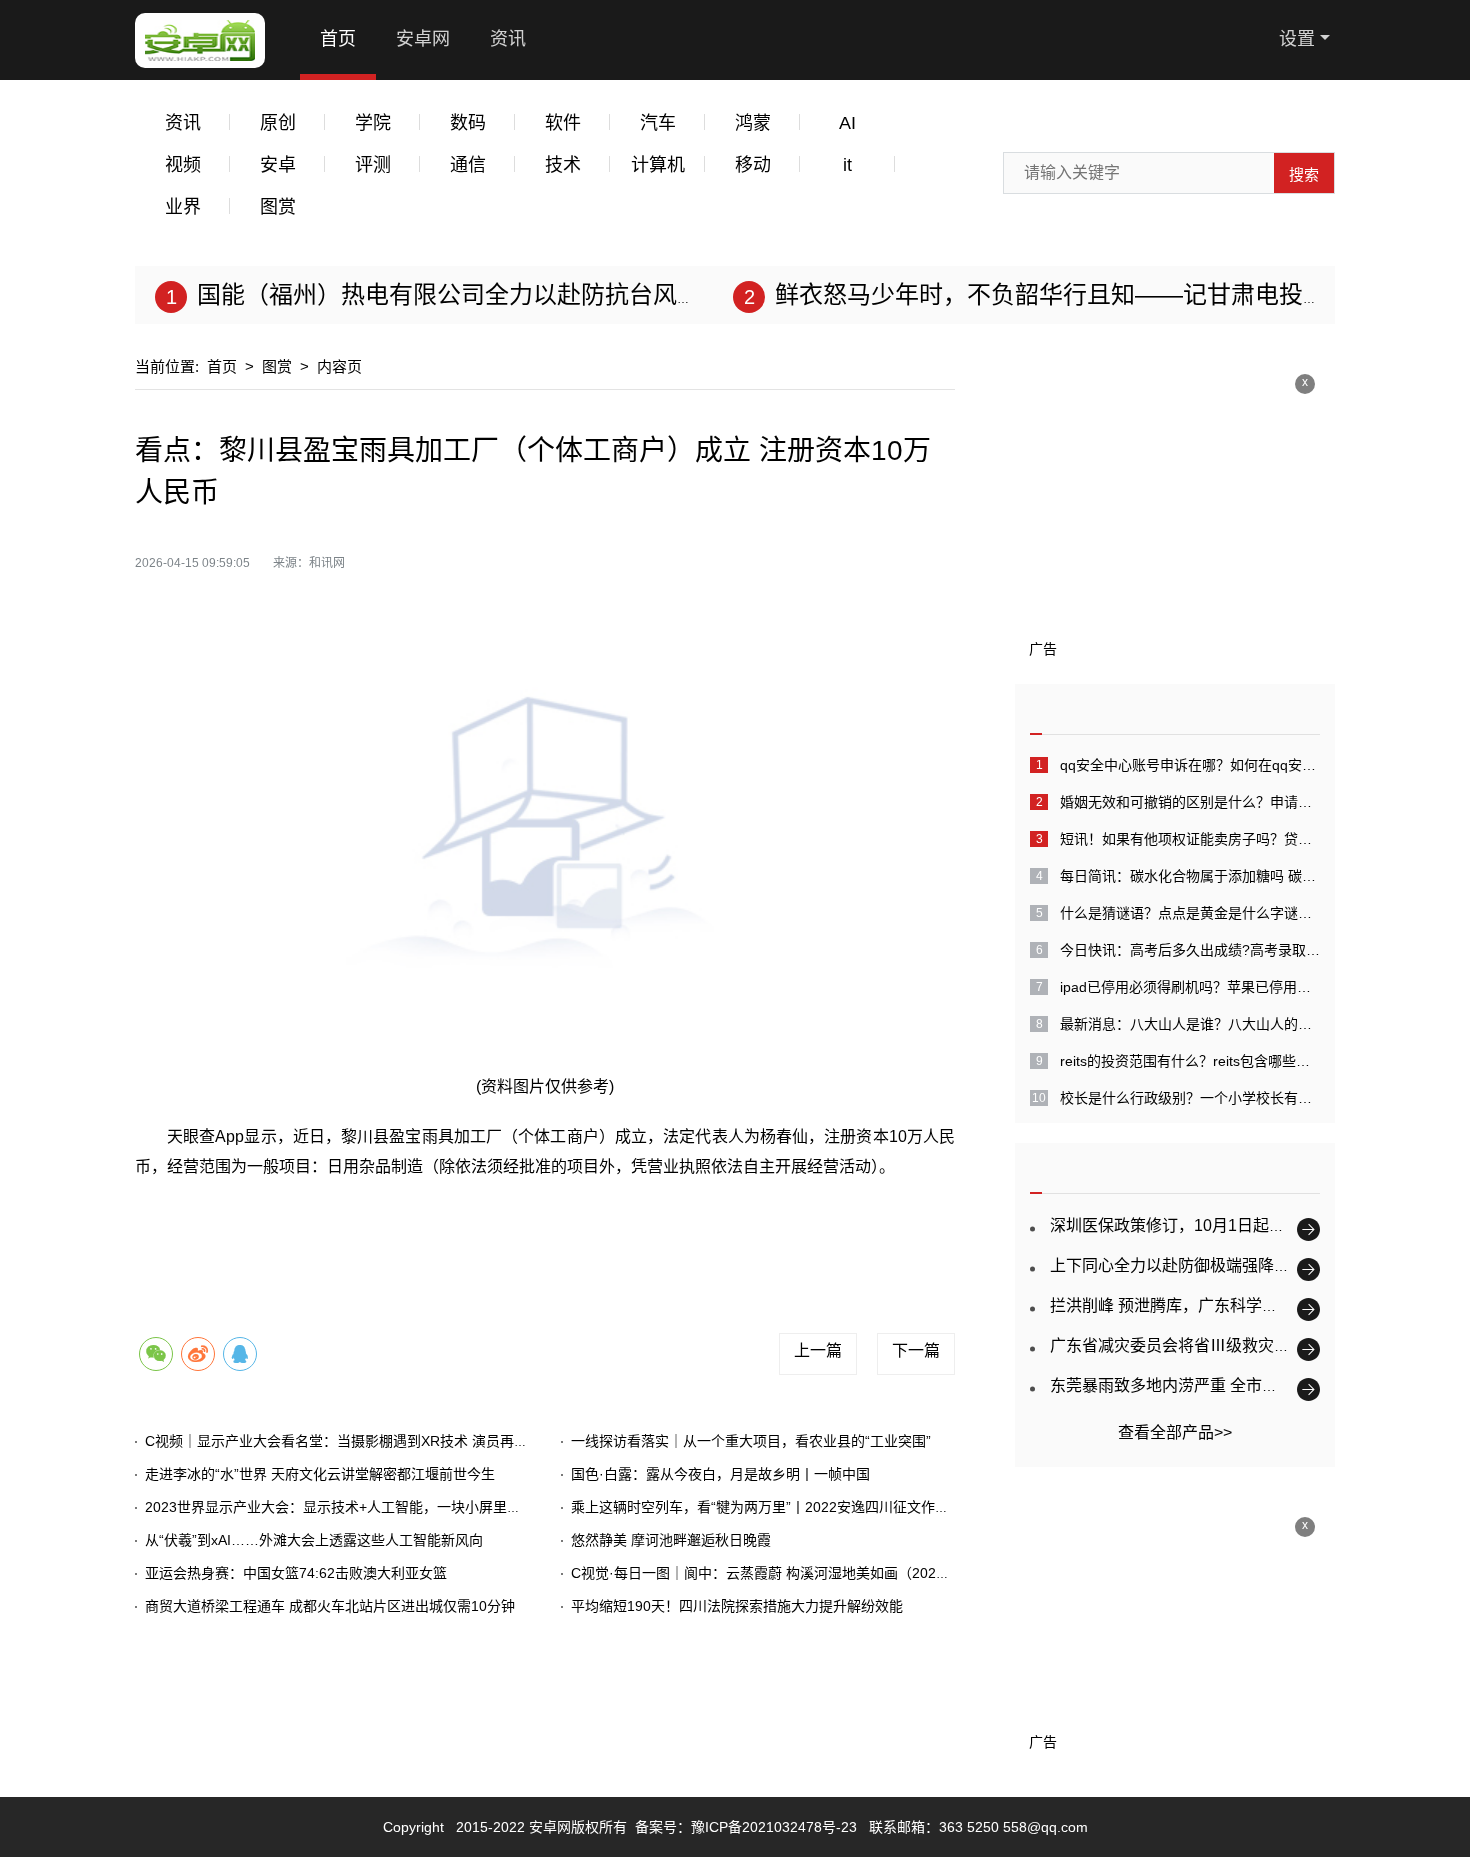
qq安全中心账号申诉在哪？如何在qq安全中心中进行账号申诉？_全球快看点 (1190, 765)
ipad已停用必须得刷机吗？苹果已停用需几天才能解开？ (1190, 987)
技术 (563, 165)
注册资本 (750, 1232)
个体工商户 (383, 1232)
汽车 (658, 123)
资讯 (508, 39)
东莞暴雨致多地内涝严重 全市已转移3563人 (1206, 1385)
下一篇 (916, 1350)
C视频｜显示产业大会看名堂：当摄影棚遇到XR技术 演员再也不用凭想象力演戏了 (399, 1441)
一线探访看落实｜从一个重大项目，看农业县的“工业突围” (751, 1441)
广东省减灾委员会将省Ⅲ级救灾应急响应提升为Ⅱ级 (1234, 1345)
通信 (468, 165)
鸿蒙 (753, 123)
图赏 (278, 207)
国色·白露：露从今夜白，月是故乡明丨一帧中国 (720, 1474)
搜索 (1304, 174)
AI (847, 123)
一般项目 (674, 1232)
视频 (183, 165)
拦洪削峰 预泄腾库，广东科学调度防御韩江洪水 (1220, 1305)
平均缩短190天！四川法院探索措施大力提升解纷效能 (737, 1606)
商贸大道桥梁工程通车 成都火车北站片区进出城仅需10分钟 (330, 1606)
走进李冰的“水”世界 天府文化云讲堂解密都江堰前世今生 (320, 1474)
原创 (278, 123)
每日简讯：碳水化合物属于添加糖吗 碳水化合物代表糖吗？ (1190, 876)
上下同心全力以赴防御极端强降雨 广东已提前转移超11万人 (1260, 1265)
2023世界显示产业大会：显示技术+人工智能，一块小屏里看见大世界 (361, 1507)
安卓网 (423, 39)
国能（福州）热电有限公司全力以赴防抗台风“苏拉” (469, 294)
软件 (563, 123)
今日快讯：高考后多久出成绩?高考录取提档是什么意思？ (1190, 950)
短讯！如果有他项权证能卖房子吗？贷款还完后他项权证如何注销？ (1190, 839)
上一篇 (818, 1350)
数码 (468, 123)
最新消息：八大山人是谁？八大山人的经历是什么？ (1190, 1024)
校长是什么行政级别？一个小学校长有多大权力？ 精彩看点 (1190, 1098)
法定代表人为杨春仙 (501, 1232)
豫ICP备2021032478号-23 (774, 1827)
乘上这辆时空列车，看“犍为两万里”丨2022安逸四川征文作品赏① (774, 1507)
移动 (753, 165)
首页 (338, 39)
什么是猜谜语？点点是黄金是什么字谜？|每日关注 (1190, 913)
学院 (373, 123)
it (847, 165)
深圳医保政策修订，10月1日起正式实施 (1191, 1225)
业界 (183, 207)
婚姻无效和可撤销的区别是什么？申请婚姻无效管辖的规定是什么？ (1190, 802)
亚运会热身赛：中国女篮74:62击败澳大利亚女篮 (296, 1573)
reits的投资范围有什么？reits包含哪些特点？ (1190, 1061)
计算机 (658, 165)
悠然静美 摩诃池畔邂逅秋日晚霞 (671, 1540)
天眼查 (605, 1232)
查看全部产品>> (1175, 1432)
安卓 (278, 165)
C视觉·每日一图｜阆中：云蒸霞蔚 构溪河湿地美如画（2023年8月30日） (797, 1573)
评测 (373, 165)
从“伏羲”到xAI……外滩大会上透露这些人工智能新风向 (314, 1540)
